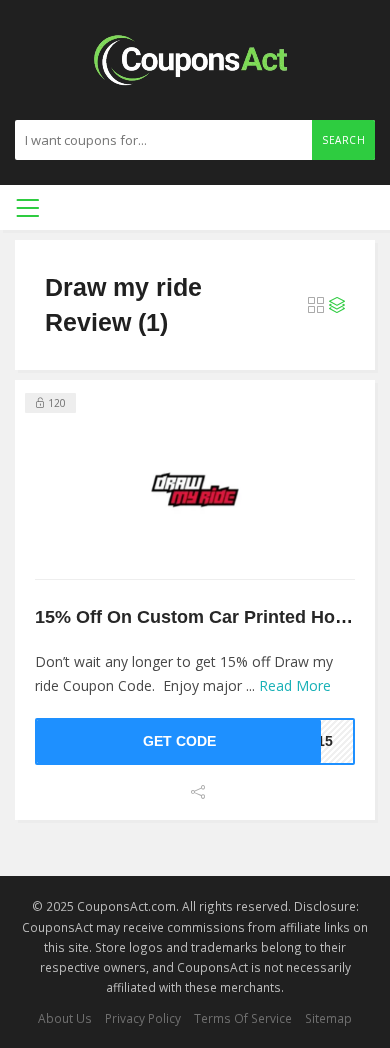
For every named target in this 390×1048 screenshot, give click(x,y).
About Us (65, 1018)
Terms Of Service (243, 1018)
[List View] (337, 305)
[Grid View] (316, 305)
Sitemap (328, 1018)
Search (343, 140)
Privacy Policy (143, 1018)
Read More (295, 685)
